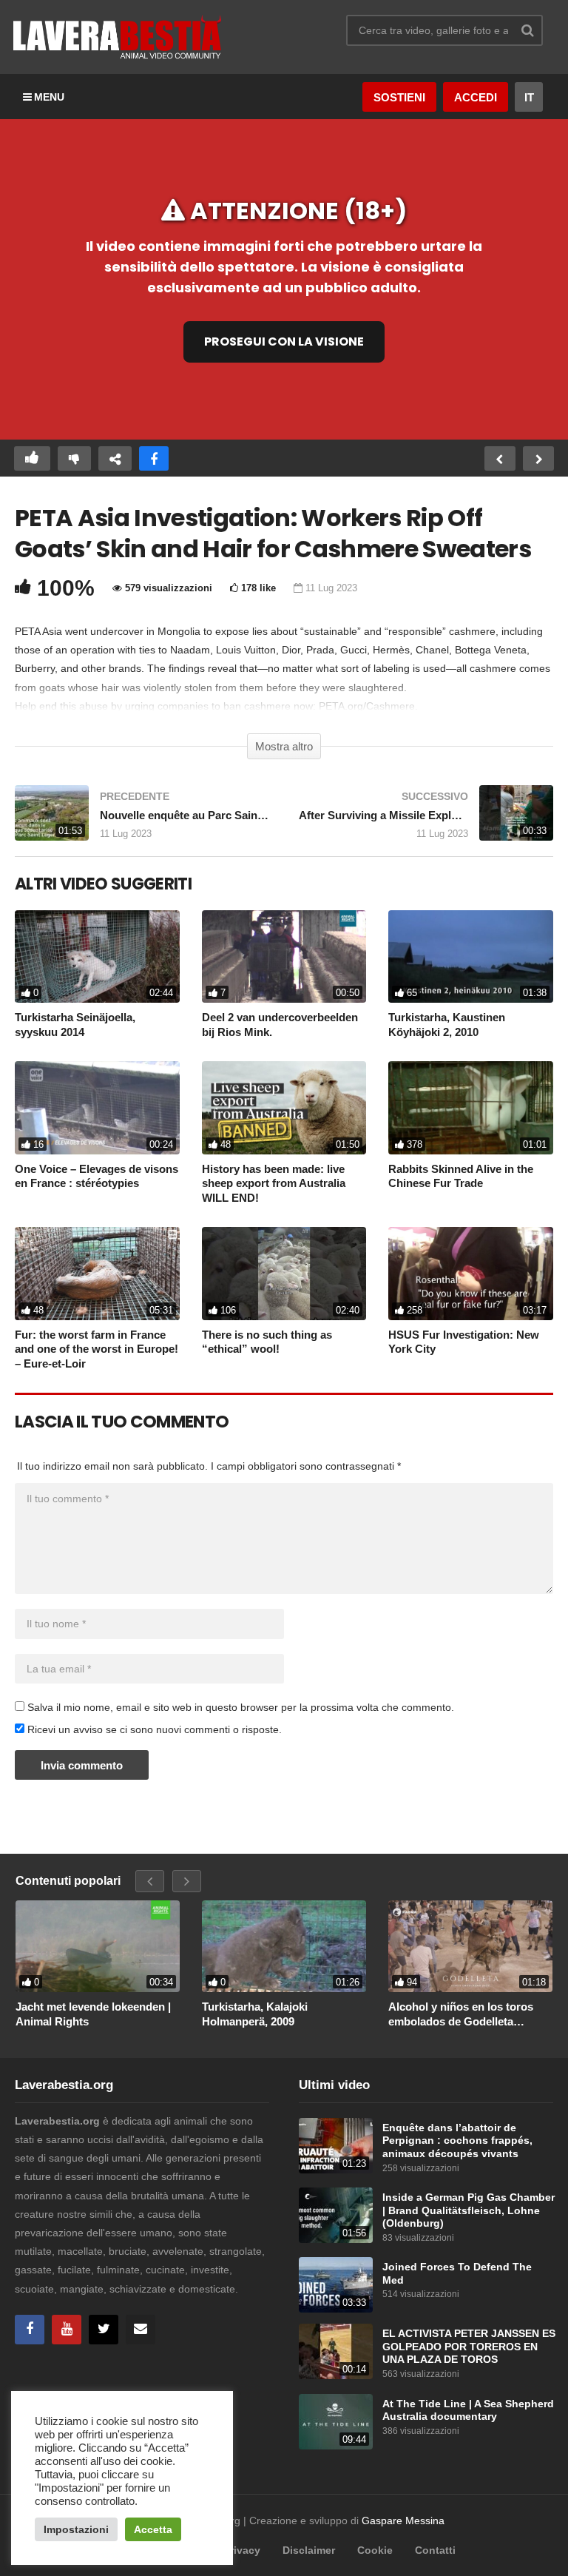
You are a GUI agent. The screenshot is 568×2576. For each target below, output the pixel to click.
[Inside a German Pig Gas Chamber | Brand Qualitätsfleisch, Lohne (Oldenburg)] (336, 2215)
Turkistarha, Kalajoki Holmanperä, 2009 (255, 2014)
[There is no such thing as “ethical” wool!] (284, 1273)
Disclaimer (309, 2550)
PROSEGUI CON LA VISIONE (284, 342)
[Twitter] (104, 2330)
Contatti (435, 2550)
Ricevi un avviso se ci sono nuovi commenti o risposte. (153, 1729)
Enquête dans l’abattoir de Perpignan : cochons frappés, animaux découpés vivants (457, 2141)
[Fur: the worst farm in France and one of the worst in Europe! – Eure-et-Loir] (97, 1273)
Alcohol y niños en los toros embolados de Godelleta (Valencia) (461, 2014)
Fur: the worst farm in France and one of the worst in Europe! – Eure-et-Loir (97, 1349)
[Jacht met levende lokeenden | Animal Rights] (98, 1947)
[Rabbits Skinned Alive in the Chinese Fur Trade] (471, 1107)
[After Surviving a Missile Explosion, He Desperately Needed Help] (426, 820)
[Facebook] (30, 2330)
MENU (49, 97)
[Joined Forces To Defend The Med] (336, 2285)
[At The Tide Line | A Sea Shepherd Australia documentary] (336, 2422)
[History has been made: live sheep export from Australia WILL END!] (284, 1107)
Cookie (375, 2550)
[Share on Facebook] (154, 458)
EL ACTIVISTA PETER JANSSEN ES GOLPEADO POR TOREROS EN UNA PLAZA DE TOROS (469, 2347)
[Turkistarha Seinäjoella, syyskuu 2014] (97, 956)
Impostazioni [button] (76, 2529)
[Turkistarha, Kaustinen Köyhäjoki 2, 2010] (471, 956)
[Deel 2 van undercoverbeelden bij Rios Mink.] (284, 956)
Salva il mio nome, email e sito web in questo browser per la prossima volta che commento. (241, 1707)
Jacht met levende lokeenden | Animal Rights (93, 2014)
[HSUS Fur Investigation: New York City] (471, 1273)
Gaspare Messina (403, 2520)
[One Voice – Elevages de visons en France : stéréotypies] (97, 1107)
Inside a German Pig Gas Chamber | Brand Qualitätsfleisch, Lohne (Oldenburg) (469, 2210)
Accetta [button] (153, 2529)
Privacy (242, 2550)
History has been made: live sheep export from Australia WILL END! (274, 1183)
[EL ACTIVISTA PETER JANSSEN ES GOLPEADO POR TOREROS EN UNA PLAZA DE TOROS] (336, 2351)
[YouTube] (67, 2330)
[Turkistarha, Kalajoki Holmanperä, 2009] (284, 1947)
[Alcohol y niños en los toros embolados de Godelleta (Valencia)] (470, 1947)
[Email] (141, 2330)
